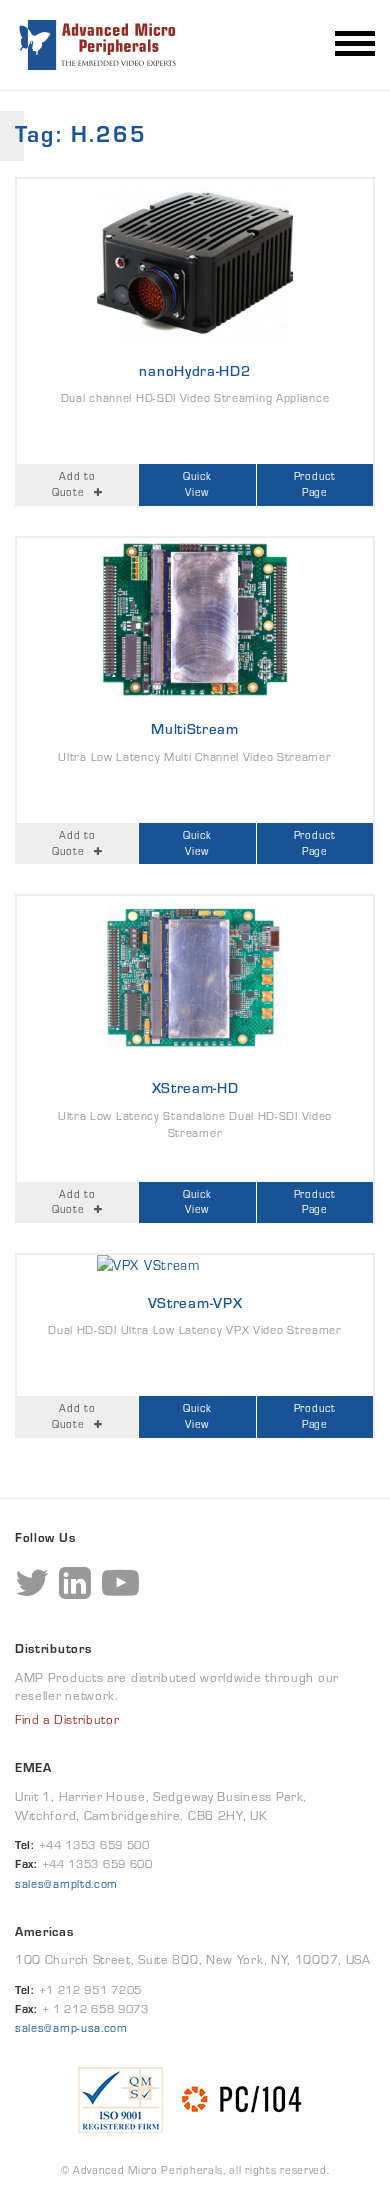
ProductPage (315, 484)
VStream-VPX (195, 1302)
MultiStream (195, 728)
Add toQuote (74, 484)
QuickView (197, 484)
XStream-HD (195, 1087)
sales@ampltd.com (66, 1883)
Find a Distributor (67, 1720)
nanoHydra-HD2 (194, 370)
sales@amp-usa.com (71, 2027)
